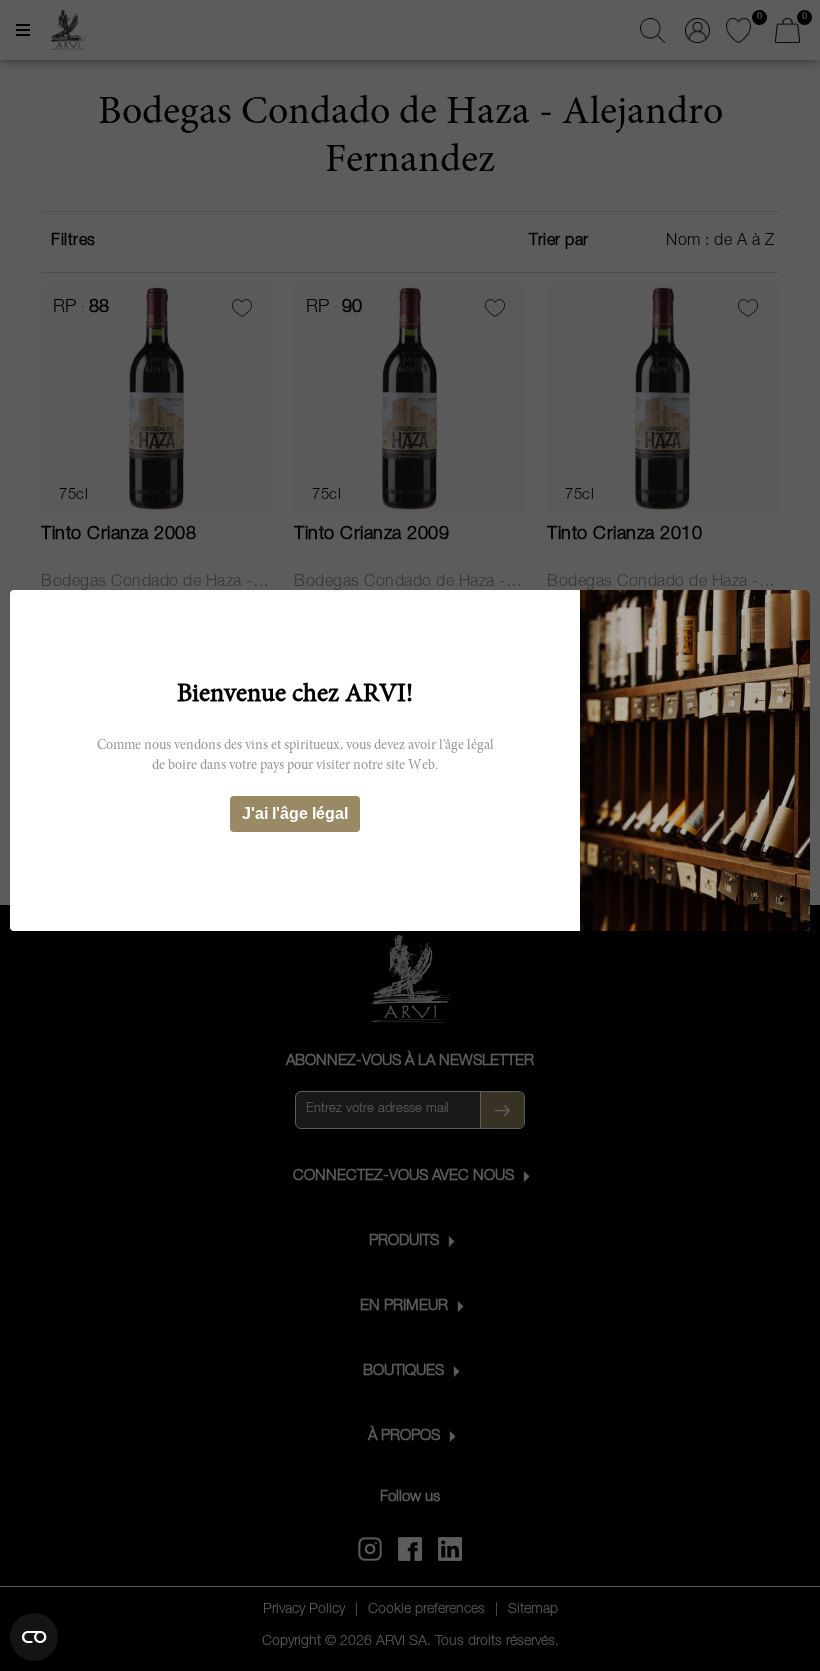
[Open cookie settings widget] (34, 1637)
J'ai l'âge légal (295, 813)
